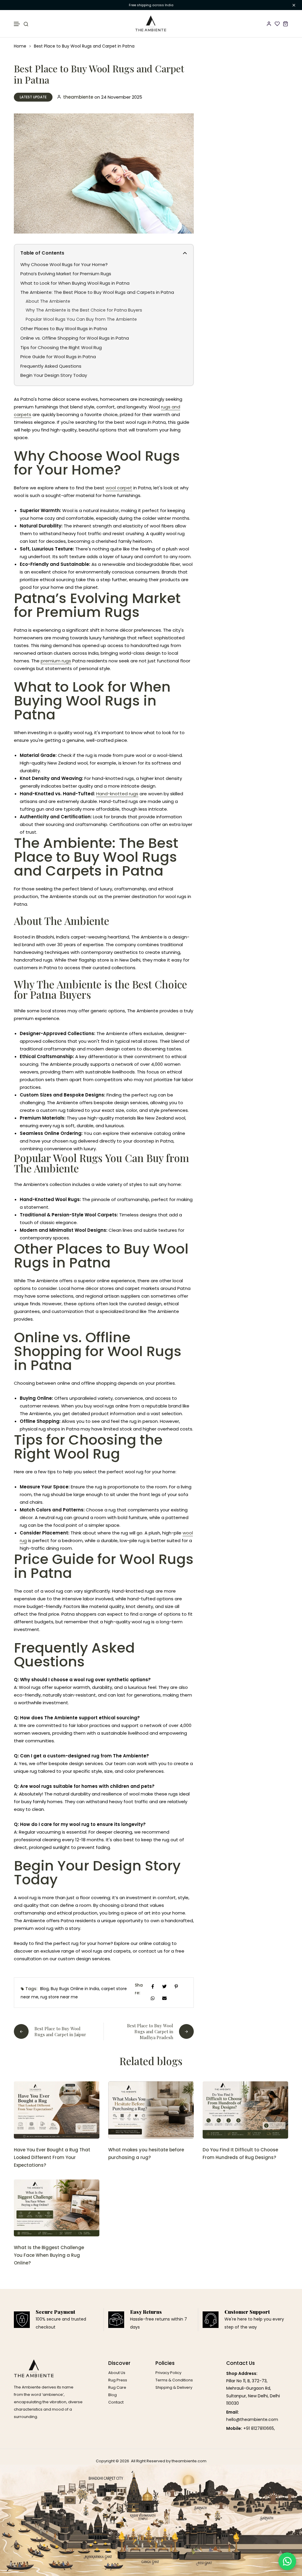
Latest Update (33, 97)
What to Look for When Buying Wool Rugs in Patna (75, 283)
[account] (269, 24)
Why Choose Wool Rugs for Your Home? (64, 264)
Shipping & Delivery (174, 2387)
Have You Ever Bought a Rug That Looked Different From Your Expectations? (52, 2157)
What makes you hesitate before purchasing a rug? (146, 2154)
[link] (57, 2110)
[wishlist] (277, 24)
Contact (116, 2402)
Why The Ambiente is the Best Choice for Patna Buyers (84, 310)
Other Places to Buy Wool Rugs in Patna (64, 329)
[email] (165, 1998)
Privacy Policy (168, 2373)
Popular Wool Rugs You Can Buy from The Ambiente (81, 319)
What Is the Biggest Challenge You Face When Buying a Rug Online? (49, 2255)
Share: (139, 1989)
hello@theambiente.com (252, 2419)
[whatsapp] (153, 1998)
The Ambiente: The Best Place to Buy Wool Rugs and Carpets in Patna (97, 292)
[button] (17, 24)
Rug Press (118, 2380)
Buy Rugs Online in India (75, 1989)
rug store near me (59, 1997)
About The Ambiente (48, 301)
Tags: (31, 1989)
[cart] (285, 24)
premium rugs (56, 661)
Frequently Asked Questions (51, 366)
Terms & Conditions (174, 2380)
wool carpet (119, 488)
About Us (117, 2373)
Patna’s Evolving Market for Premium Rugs (66, 274)
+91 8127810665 (259, 2428)
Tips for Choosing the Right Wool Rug (61, 347)
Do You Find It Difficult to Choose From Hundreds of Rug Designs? (240, 2154)
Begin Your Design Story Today (54, 375)
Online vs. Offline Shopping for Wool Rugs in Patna (75, 338)
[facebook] (153, 1986)
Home (20, 46)
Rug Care (117, 2387)
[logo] (151, 24)
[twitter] (165, 1986)
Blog (44, 1989)
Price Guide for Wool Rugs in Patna (58, 357)
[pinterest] (176, 1986)
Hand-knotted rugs (117, 794)
